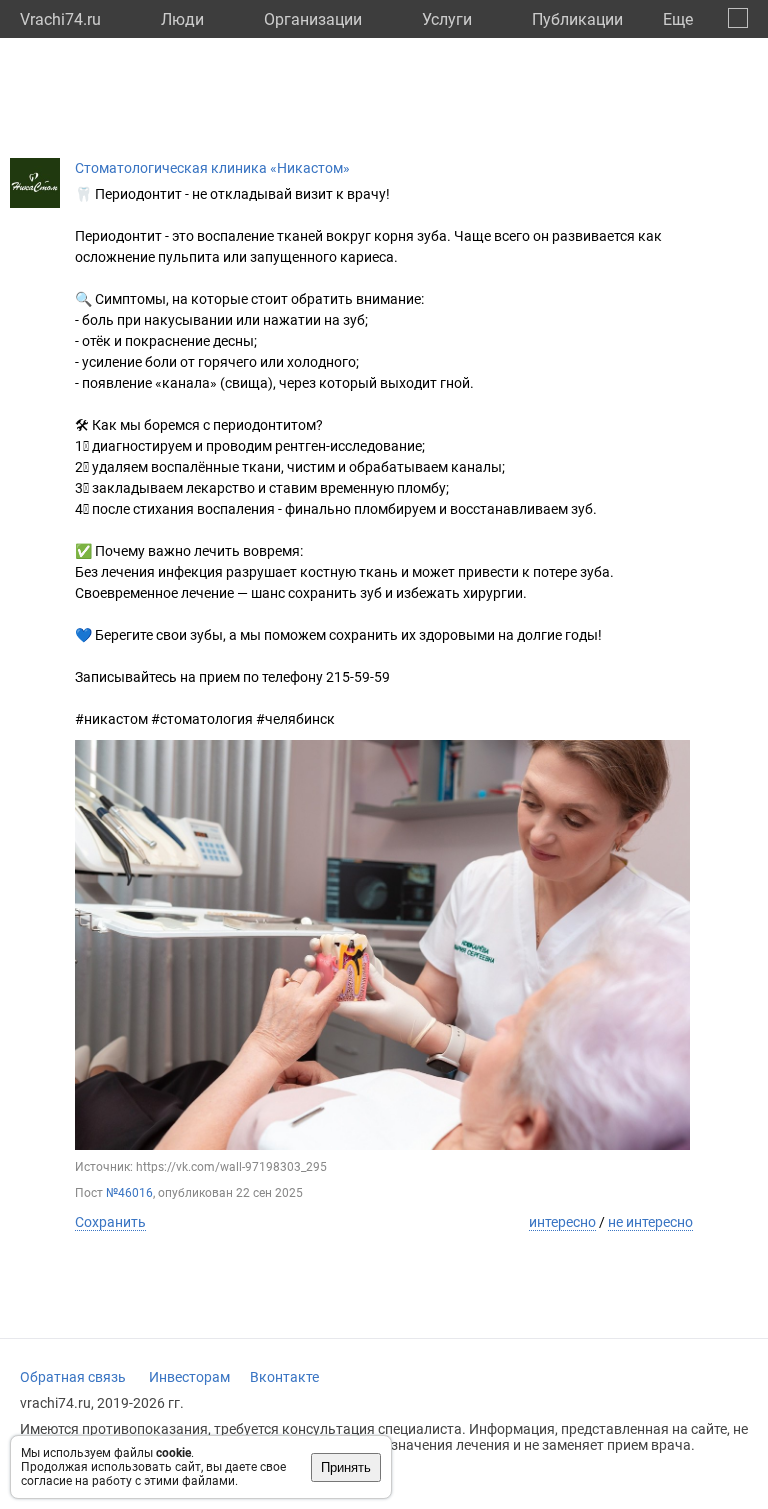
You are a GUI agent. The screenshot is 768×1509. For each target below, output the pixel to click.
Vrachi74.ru (60, 19)
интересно (562, 1222)
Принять (346, 1467)
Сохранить (110, 1222)
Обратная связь (73, 1377)
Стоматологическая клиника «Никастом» (212, 168)
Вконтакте (284, 1377)
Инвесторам (189, 1377)
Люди (182, 19)
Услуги (447, 19)
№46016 (129, 1193)
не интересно (650, 1222)
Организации (313, 19)
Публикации (577, 19)
